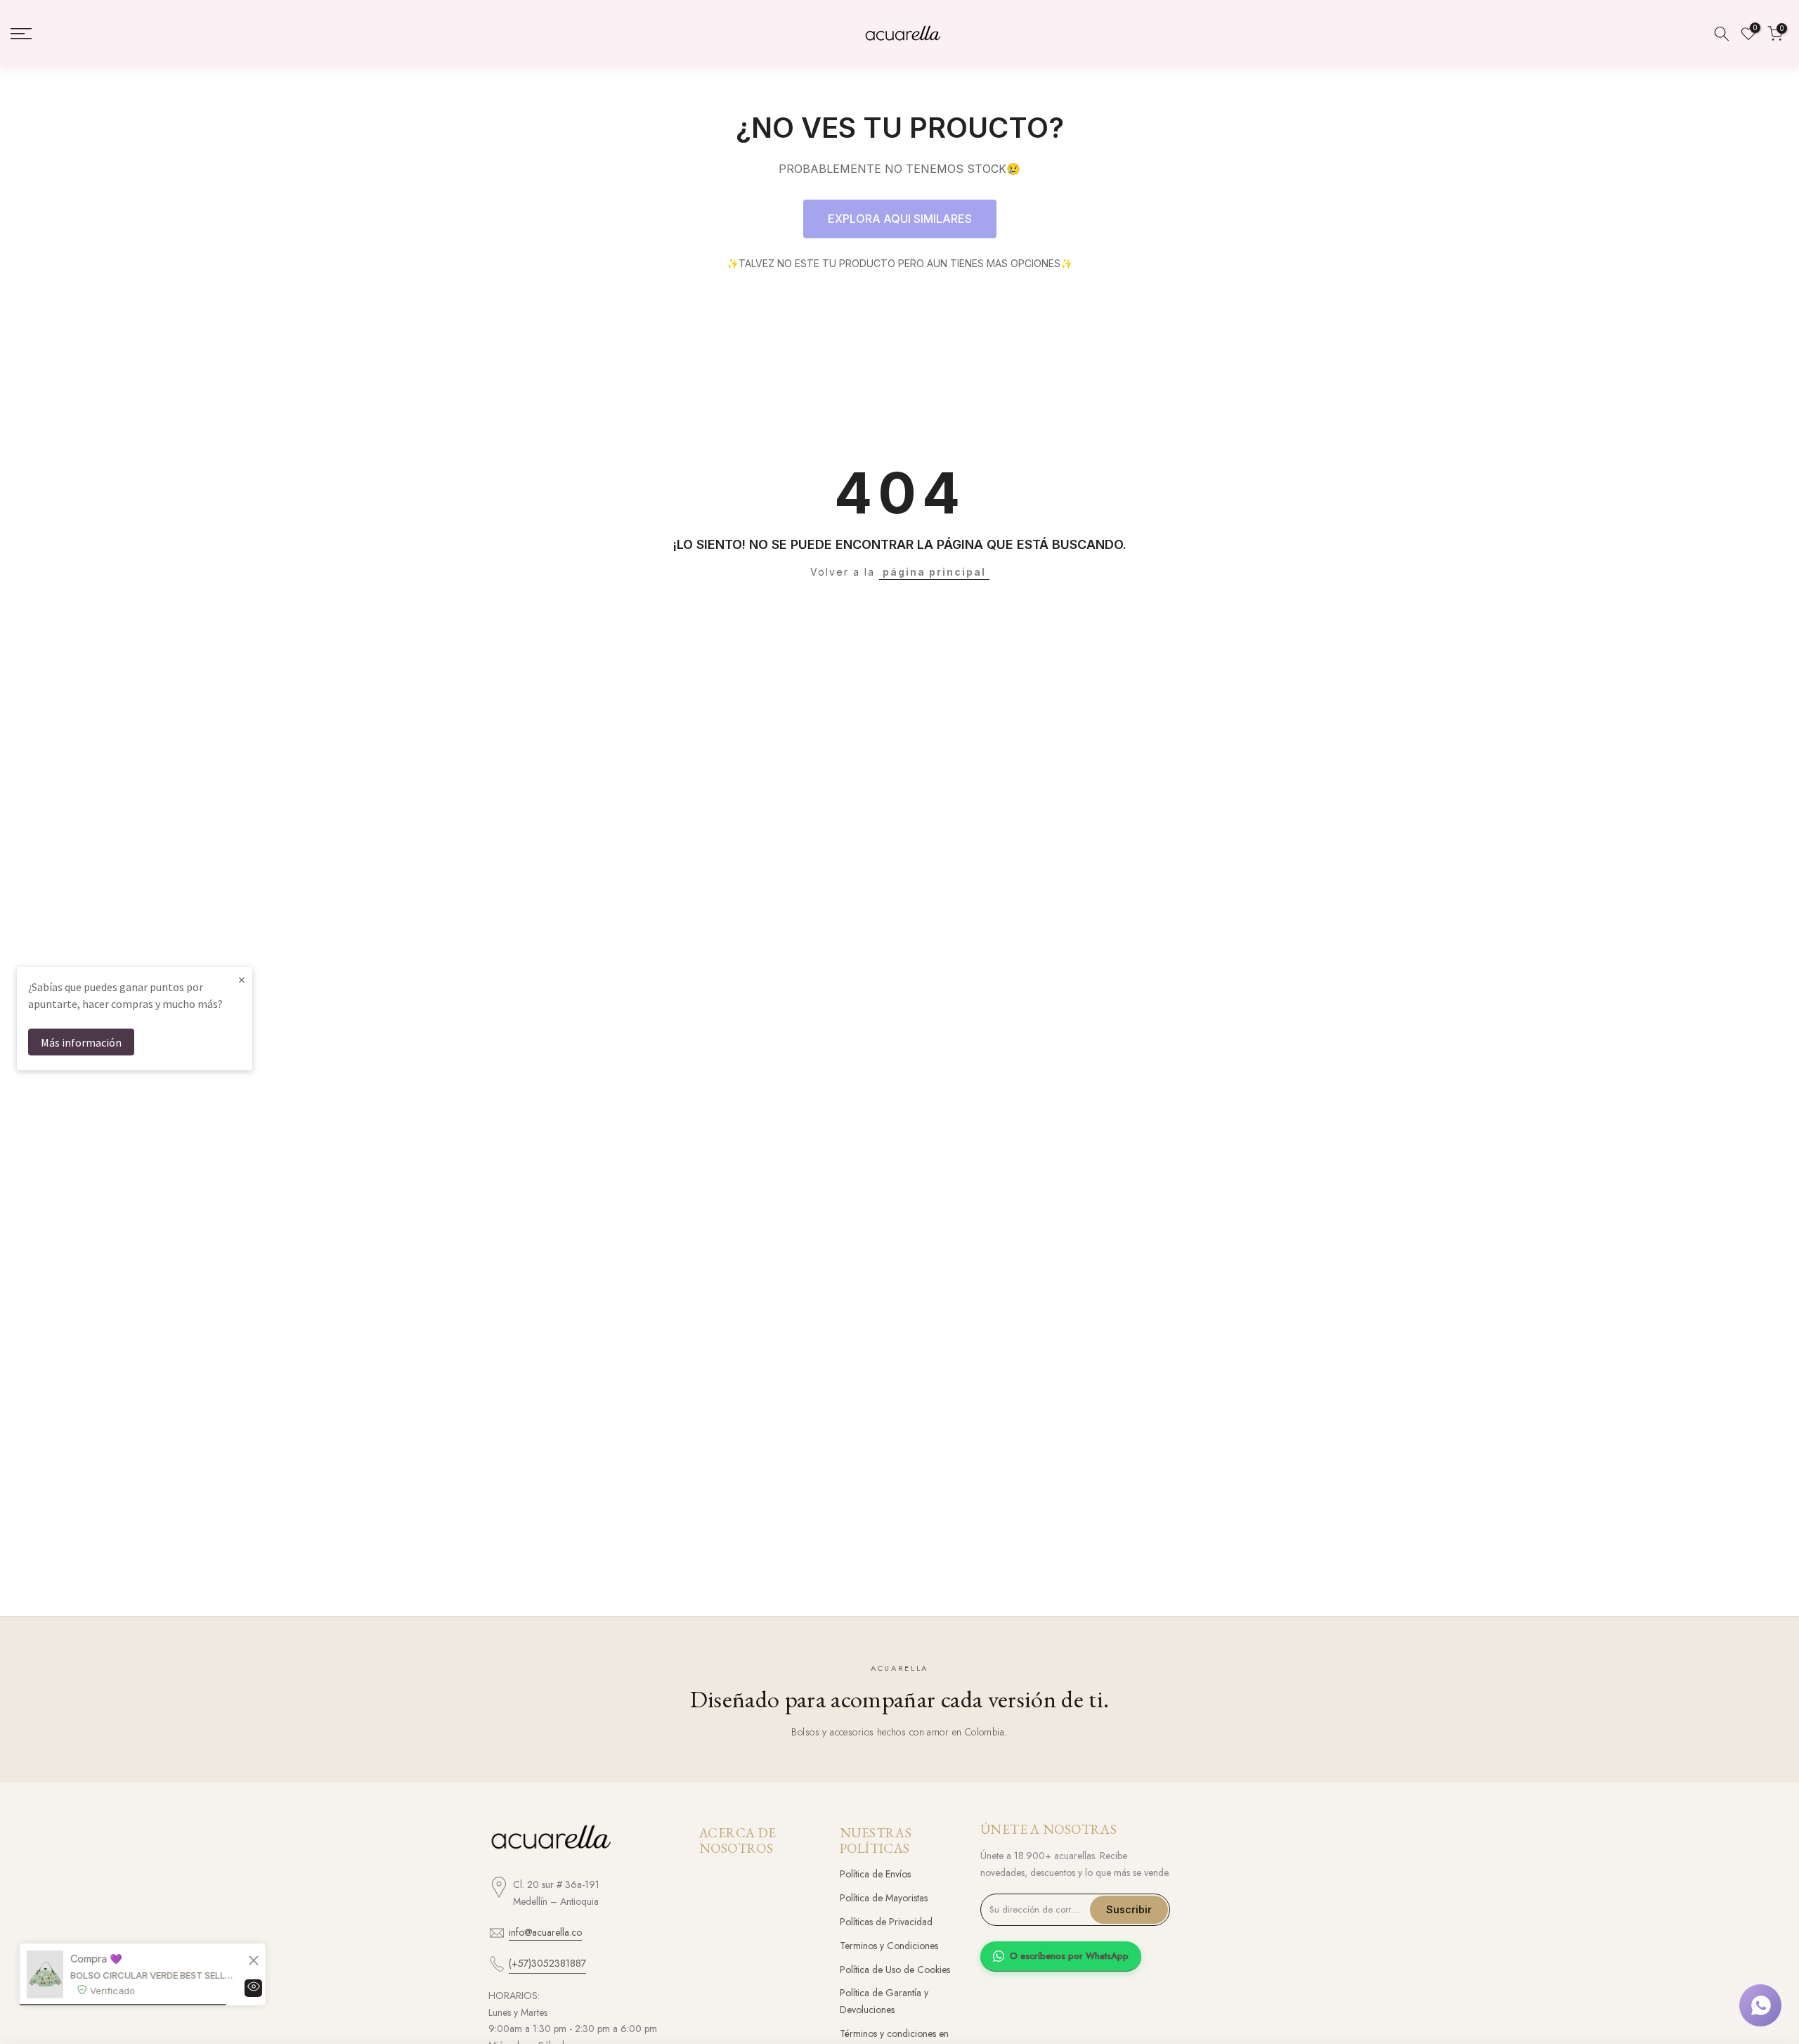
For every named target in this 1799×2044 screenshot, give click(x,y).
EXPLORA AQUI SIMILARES (900, 219)
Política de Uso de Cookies (895, 1969)
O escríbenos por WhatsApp (1069, 1956)
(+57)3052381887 (547, 1963)
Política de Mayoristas (884, 1898)
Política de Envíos (875, 1874)
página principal (934, 572)
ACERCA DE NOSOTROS (738, 1841)
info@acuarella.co (545, 1932)
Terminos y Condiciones (889, 1946)
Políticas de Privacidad (886, 1922)
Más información (81, 1042)
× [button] (242, 979)
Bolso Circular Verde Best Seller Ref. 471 (158, 1975)
